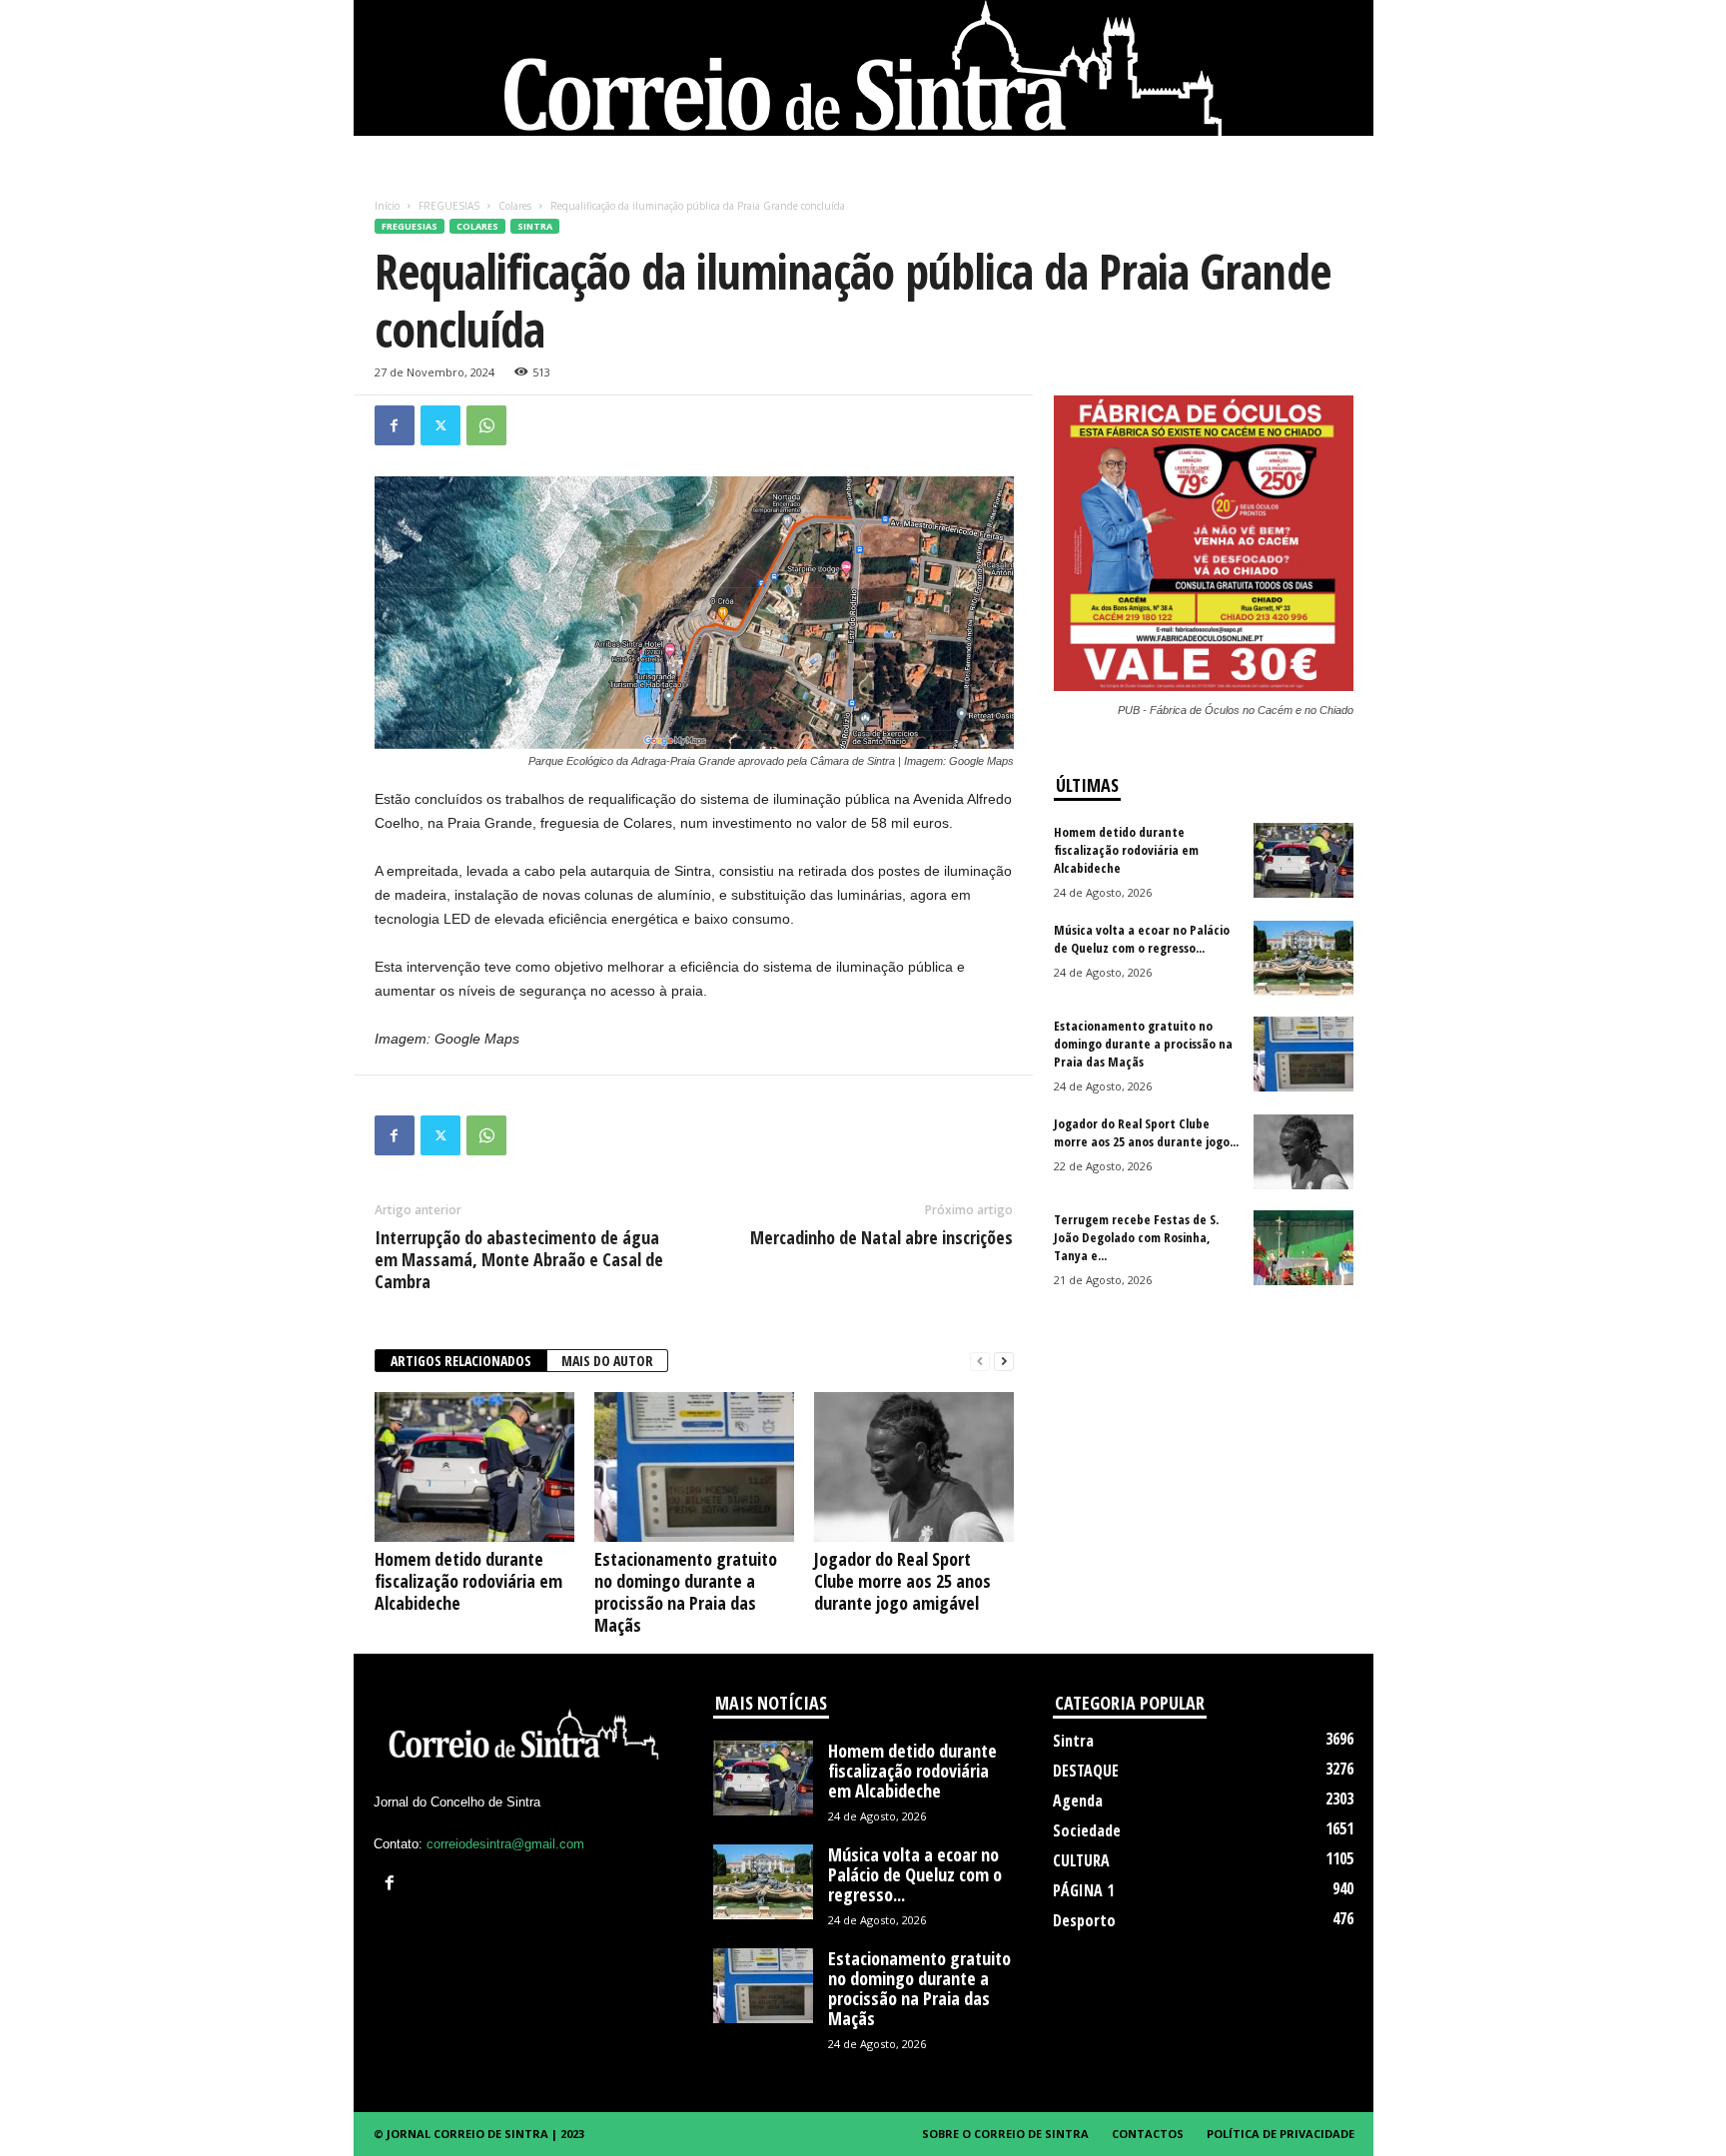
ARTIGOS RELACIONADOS (461, 1361)
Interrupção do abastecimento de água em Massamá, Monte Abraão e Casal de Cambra (519, 1259)
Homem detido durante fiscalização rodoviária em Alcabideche (468, 1581)
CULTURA (1081, 1860)
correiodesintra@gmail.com (505, 1844)
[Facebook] (395, 425)
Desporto (1084, 1920)
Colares (515, 206)
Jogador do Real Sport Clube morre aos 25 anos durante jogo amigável (902, 1581)
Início (387, 206)
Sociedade (1087, 1830)
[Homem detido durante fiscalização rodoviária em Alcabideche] (474, 1467)
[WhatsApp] (486, 425)
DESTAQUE (1086, 1771)
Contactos (1148, 2134)
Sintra (535, 226)
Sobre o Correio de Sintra (1005, 2134)
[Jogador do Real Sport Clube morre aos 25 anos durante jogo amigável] (914, 1467)
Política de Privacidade (1281, 2134)
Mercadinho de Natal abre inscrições (881, 1237)
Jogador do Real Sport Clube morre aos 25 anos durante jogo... (1146, 1132)
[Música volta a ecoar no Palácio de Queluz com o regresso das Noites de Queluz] (1303, 958)
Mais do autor (607, 1361)
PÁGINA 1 (1083, 1890)
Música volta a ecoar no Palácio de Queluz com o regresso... (1142, 939)
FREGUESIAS (449, 206)
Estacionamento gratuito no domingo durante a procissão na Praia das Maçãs (686, 1592)
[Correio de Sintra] (863, 68)
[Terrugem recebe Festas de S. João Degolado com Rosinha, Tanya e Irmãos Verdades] (1303, 1248)
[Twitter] (440, 425)
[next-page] (1004, 1362)
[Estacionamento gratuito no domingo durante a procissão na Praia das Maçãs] (694, 1467)
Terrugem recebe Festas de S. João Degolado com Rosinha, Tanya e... (1136, 1237)
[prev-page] (980, 1362)
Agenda (1078, 1800)
